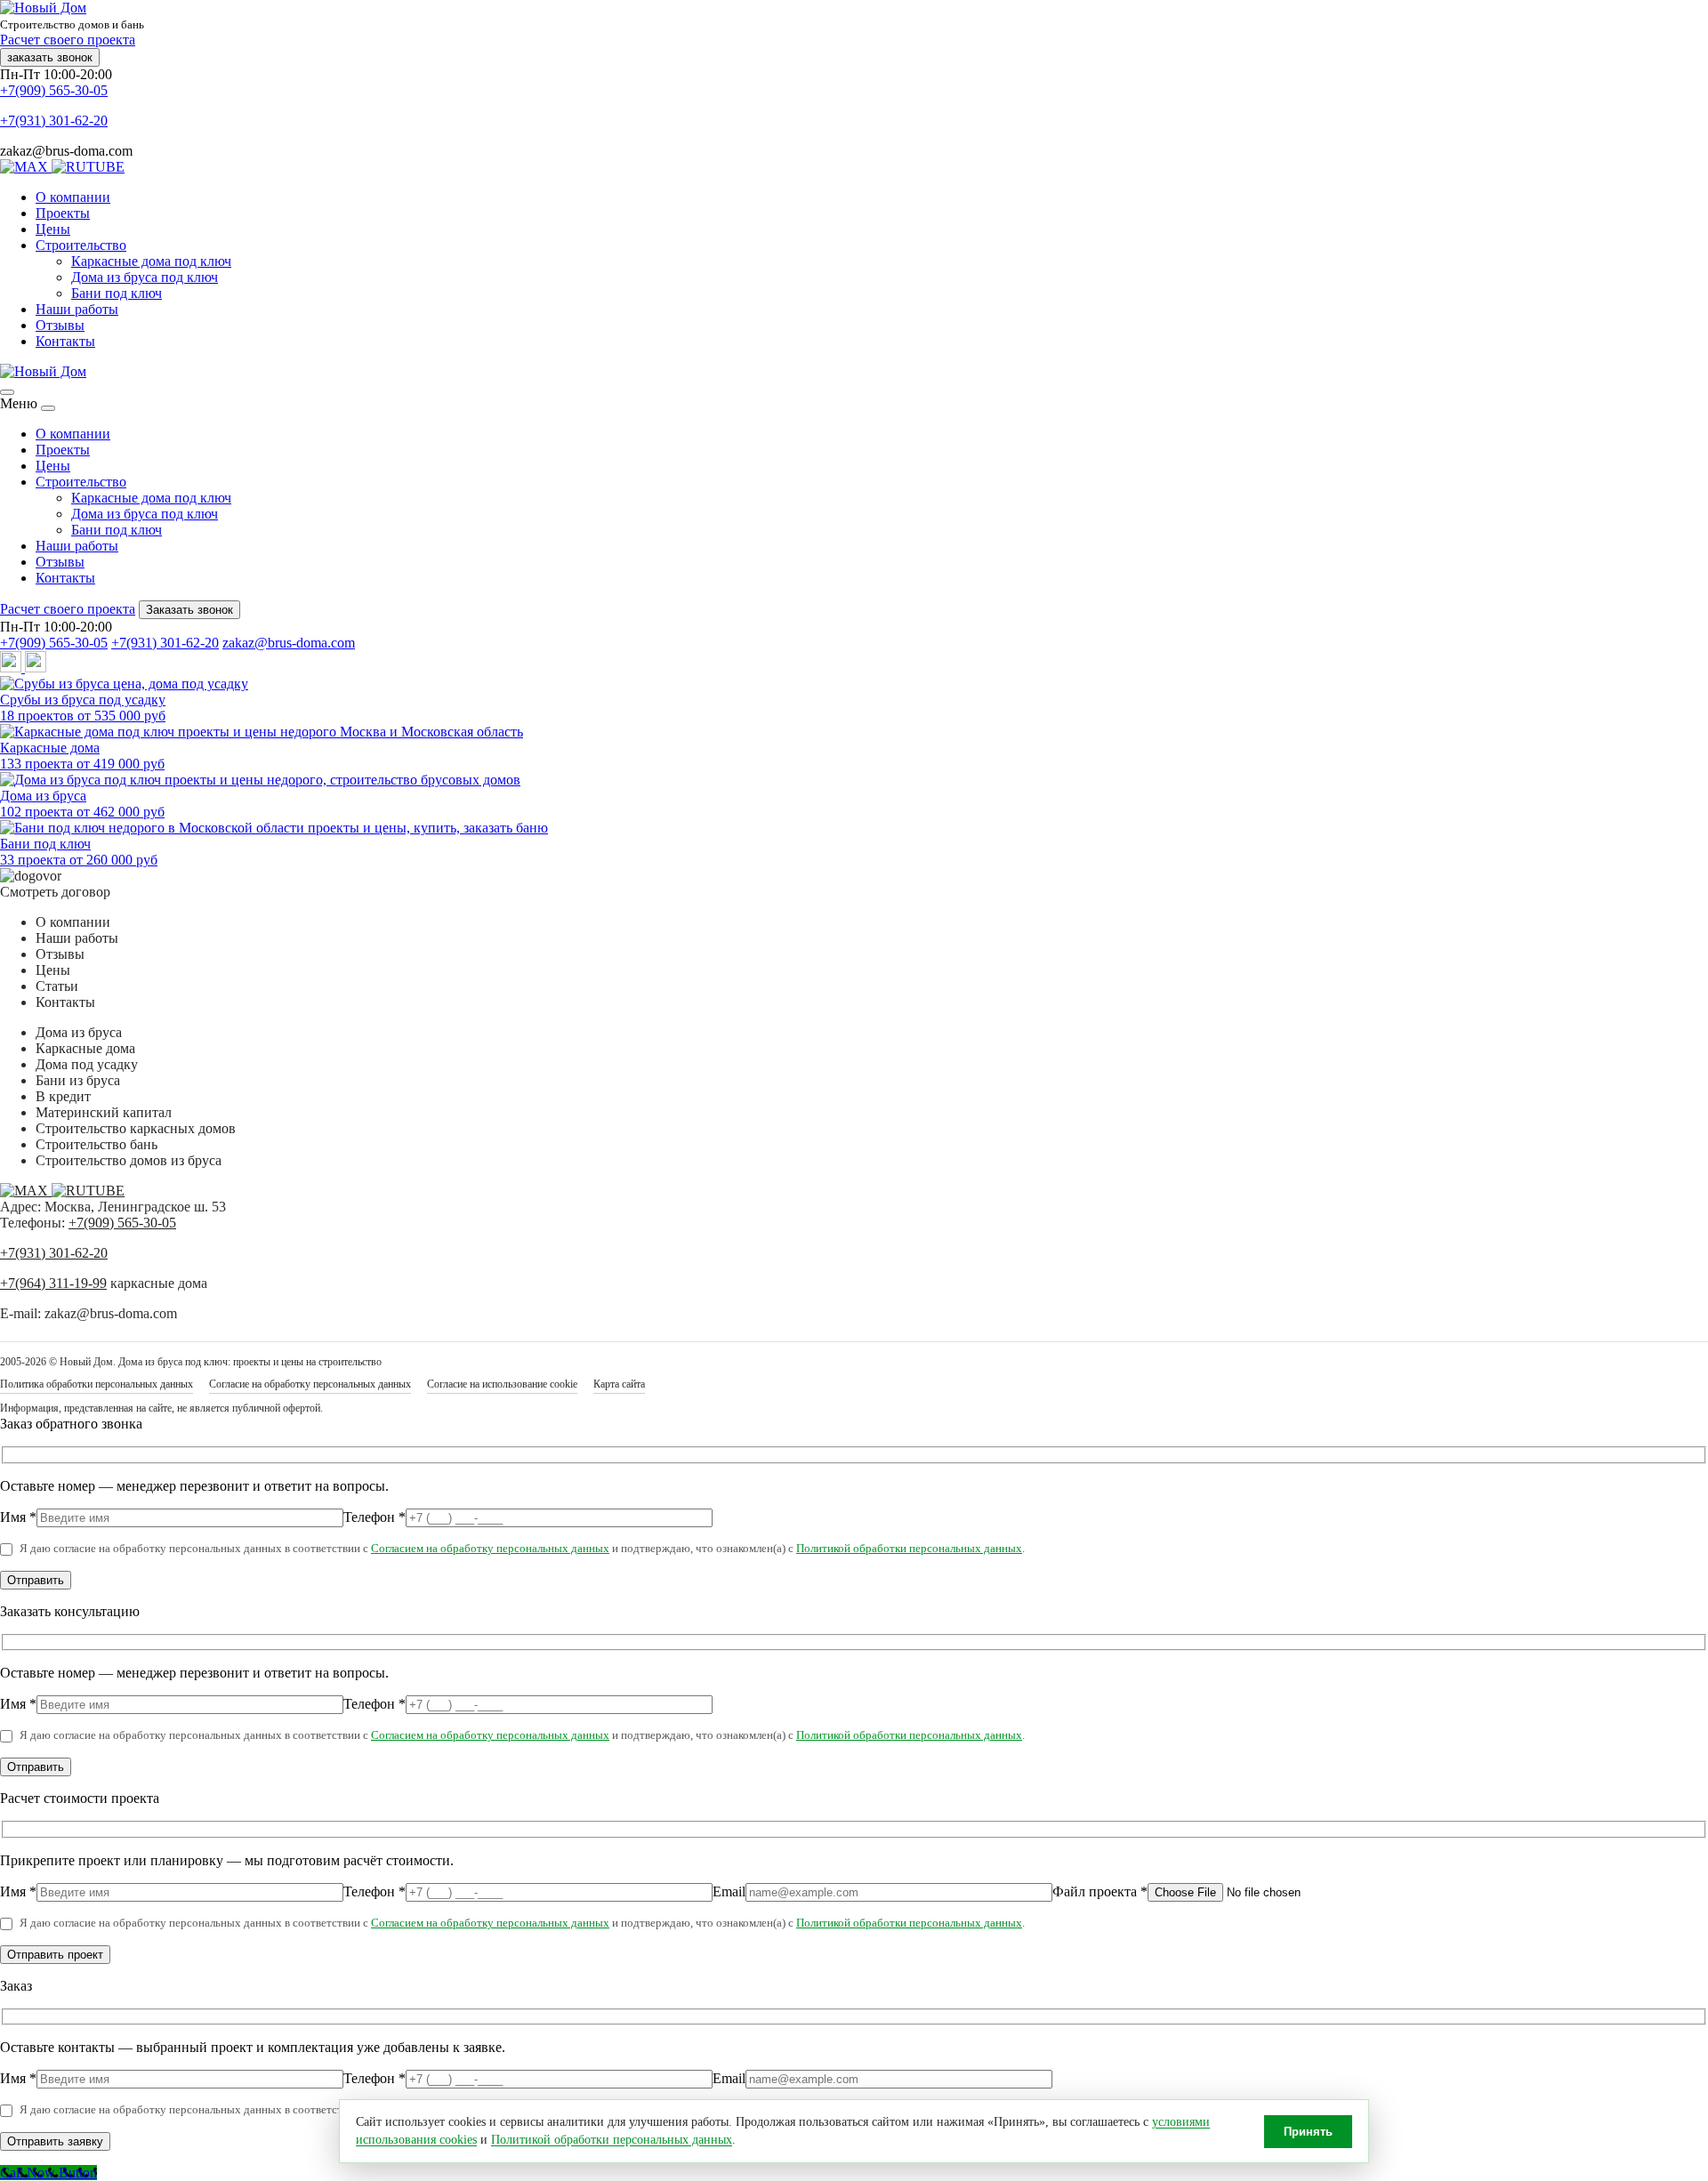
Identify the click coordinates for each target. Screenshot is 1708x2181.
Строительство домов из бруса (129, 1160)
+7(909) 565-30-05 (54, 90)
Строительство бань (97, 1144)
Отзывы (60, 325)
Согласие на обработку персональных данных (310, 1384)
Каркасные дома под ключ (151, 261)
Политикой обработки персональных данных (909, 1549)
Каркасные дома (85, 1048)
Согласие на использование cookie (502, 1384)
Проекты (63, 213)
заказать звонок (50, 57)
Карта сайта (619, 1384)
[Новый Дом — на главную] (43, 371)
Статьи (57, 986)
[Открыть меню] (7, 392)
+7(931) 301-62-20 (54, 121)
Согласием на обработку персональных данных (490, 1549)
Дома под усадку (87, 1064)
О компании (73, 197)
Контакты (65, 341)
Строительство (81, 245)
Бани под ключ (117, 293)
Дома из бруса (79, 1032)
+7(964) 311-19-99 (53, 1283)
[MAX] (26, 167)
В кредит (63, 1096)
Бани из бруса (78, 1080)
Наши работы (77, 309)
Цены (53, 229)
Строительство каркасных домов (136, 1128)
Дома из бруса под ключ (145, 277)
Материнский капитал (104, 1112)
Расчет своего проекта (68, 40)
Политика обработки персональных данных (97, 1384)
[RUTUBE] (88, 167)
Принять (1308, 2132)
